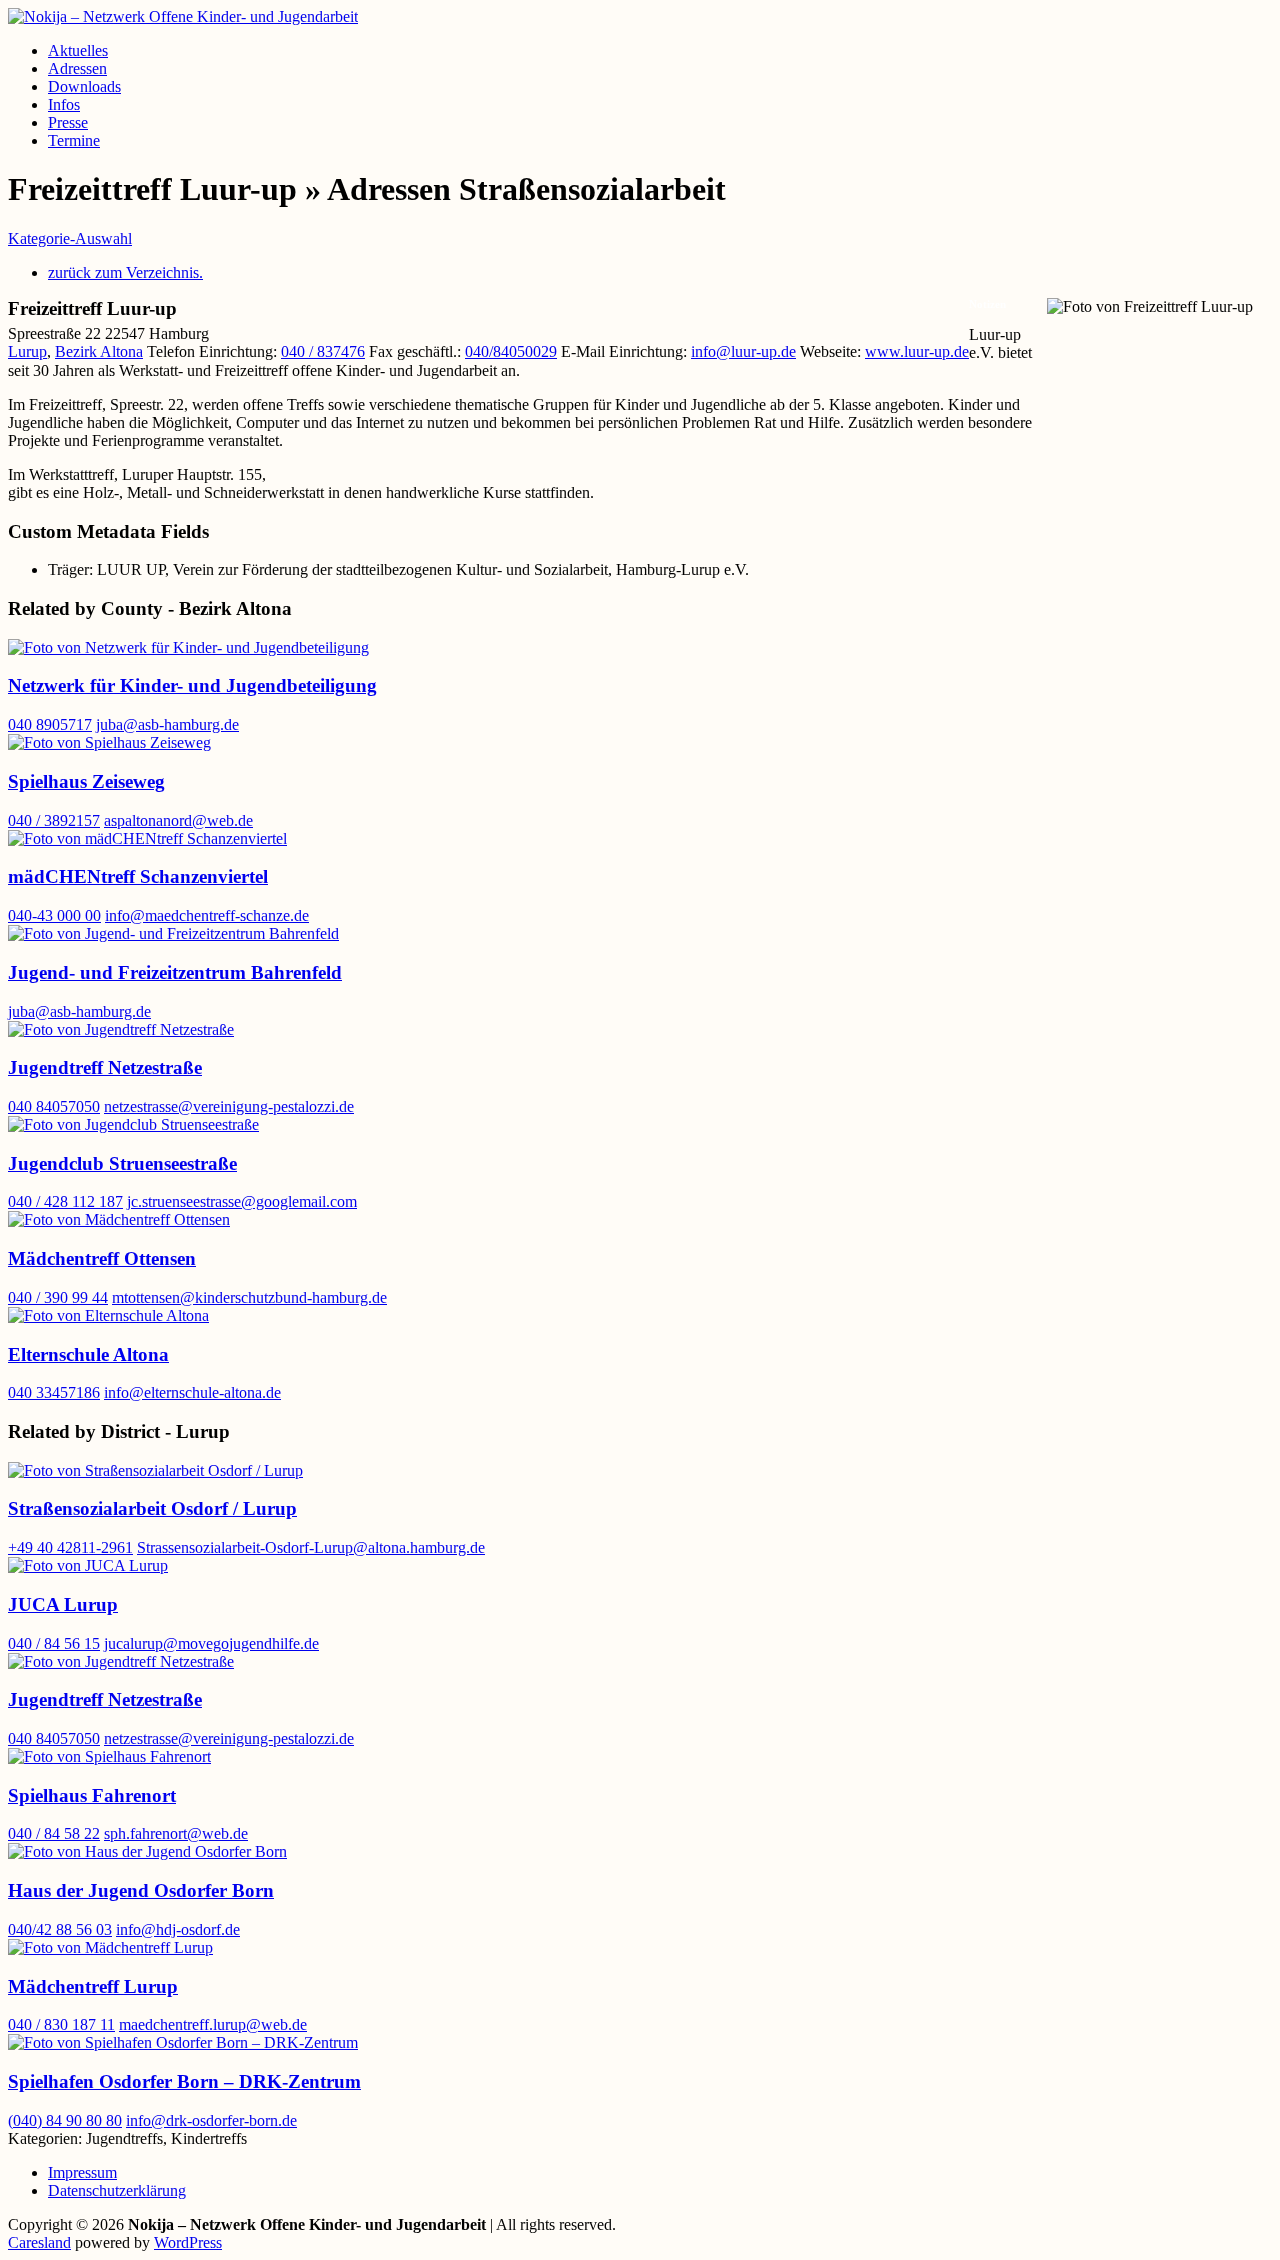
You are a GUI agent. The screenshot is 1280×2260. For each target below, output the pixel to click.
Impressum (82, 2172)
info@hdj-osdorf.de (178, 1929)
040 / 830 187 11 (61, 2024)
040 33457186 (54, 1392)
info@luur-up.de (743, 351)
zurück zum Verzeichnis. (125, 272)
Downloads (84, 86)
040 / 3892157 (54, 820)
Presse (68, 122)
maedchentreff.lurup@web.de (213, 2024)
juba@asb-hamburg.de (167, 724)
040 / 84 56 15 (54, 1643)
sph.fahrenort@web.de (176, 1833)
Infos (64, 104)
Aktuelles (78, 50)
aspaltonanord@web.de (178, 820)
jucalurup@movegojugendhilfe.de (211, 1643)
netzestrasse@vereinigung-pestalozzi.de (229, 1106)
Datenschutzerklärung (117, 2190)
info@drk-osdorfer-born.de (211, 2120)
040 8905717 (50, 724)
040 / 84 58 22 (54, 1833)
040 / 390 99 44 (58, 1297)
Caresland (39, 2242)
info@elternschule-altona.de (192, 1392)
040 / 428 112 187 (65, 1201)
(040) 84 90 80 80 (65, 2120)
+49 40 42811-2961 (70, 1547)
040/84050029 (511, 351)
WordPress (188, 2242)
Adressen (77, 68)
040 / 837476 (323, 351)
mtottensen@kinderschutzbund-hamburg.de (249, 1297)
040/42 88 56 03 (60, 1929)
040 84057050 (54, 1106)
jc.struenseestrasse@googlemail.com (242, 1201)
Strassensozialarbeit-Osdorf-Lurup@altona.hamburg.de (311, 1547)
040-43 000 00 (54, 915)
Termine (74, 140)
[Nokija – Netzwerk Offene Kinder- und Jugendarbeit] (183, 16)
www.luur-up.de (917, 351)
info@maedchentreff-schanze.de (207, 915)
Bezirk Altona (99, 351)
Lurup (27, 351)
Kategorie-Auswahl (70, 238)
